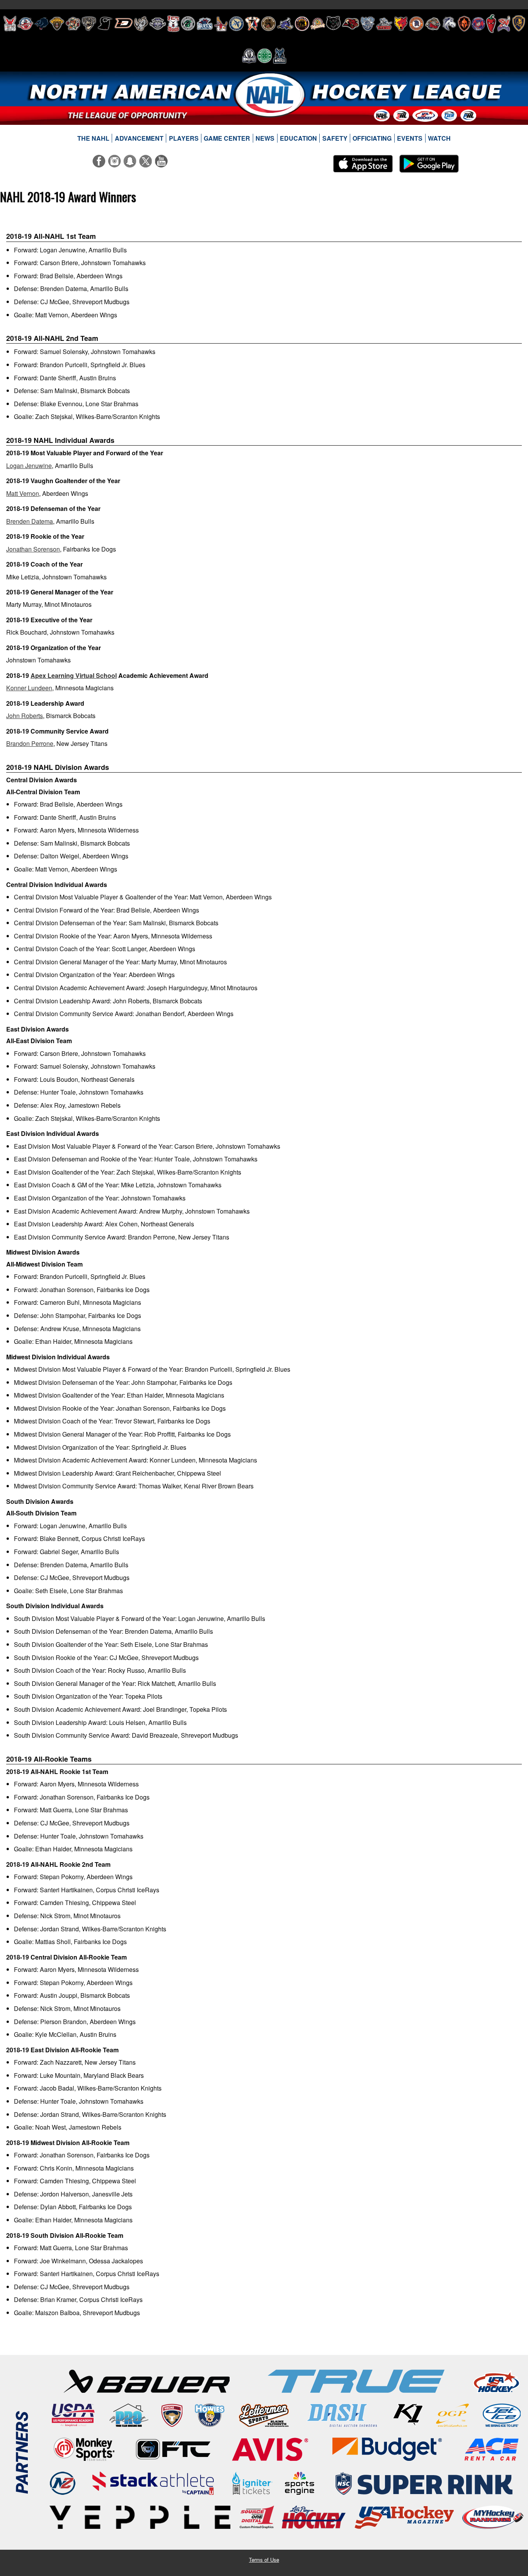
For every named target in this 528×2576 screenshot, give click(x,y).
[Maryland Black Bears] (302, 24)
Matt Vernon (23, 493)
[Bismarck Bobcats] (89, 24)
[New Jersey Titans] (384, 24)
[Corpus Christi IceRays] (105, 24)
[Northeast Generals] (416, 24)
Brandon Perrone (30, 743)
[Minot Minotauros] (351, 24)
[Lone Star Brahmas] (285, 24)
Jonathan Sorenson (33, 549)
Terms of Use (264, 2560)
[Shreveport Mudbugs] (504, 24)
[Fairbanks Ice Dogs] (173, 24)
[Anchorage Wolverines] (41, 24)
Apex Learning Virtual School (74, 675)
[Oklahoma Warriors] (464, 24)
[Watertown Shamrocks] (265, 56)
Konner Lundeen (29, 688)
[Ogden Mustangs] (449, 24)
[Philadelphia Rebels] (478, 24)
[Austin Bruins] (57, 24)
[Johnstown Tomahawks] (252, 24)
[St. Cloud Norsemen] (249, 56)
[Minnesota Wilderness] (333, 24)
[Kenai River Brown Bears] (268, 24)
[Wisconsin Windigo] (280, 56)
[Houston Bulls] (205, 24)
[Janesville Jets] (236, 24)
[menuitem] (94, 138)
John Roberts (25, 716)
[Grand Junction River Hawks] (188, 24)
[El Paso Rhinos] (141, 24)
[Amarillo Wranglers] (25, 24)
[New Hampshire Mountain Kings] (368, 24)
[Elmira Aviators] (158, 24)
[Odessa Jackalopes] (433, 24)
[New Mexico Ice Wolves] (401, 24)
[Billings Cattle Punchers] (73, 24)
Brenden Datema (30, 521)
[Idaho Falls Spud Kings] (221, 24)
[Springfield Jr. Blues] (518, 24)
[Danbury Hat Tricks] (123, 24)
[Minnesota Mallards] (318, 24)
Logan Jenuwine (29, 466)
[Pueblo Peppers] (491, 24)
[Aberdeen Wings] (10, 24)
